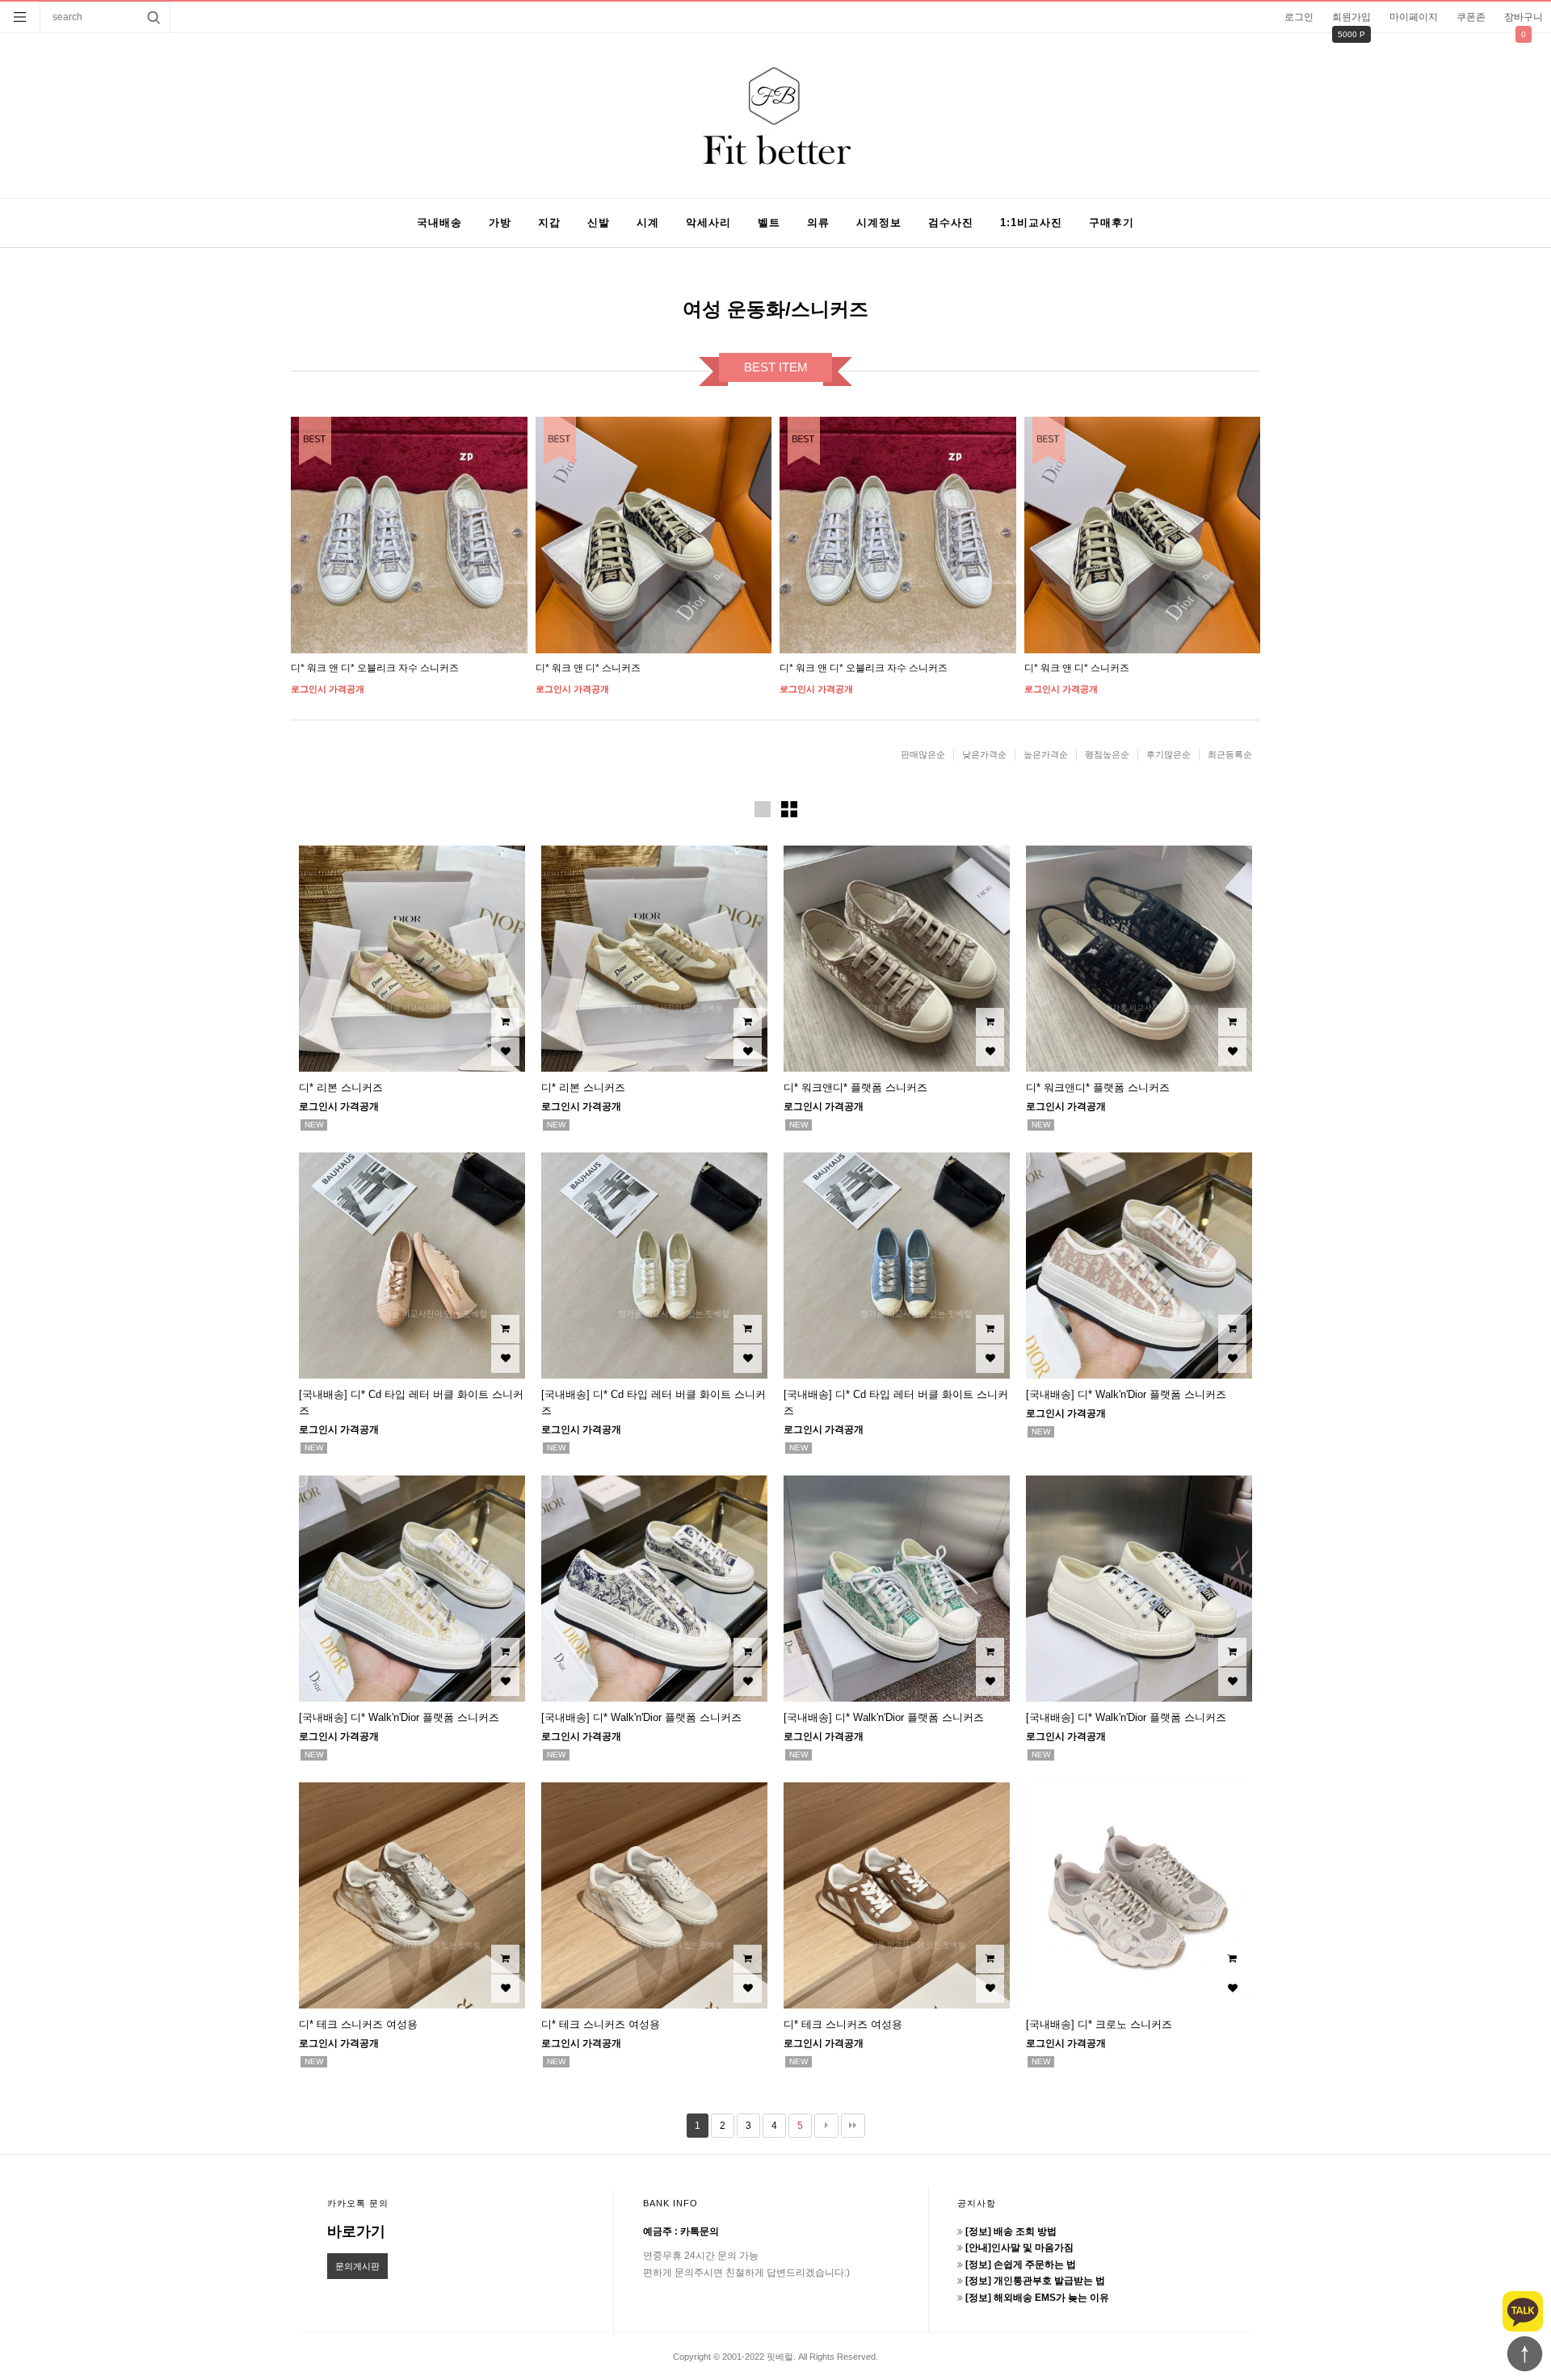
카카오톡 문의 (358, 2203)
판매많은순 (923, 754)
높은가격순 (1046, 754)
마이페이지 (1414, 17)
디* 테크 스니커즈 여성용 (358, 2024)
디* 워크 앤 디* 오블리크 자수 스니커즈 (375, 668)
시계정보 (879, 222)
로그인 (1299, 17)
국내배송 (439, 222)
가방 (500, 222)
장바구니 (1524, 17)
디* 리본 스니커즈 (341, 1087)
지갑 (549, 222)
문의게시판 (357, 2266)
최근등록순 (1230, 754)
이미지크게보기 (763, 809)
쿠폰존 (1471, 17)
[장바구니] (505, 1022)
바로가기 (356, 2231)
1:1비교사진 (1031, 222)
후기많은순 (1169, 754)
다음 (826, 2126)
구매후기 (1112, 222)
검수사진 (951, 222)
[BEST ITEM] (409, 535)
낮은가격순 (984, 754)
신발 (599, 222)
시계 (648, 222)
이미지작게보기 (789, 809)
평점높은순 (1107, 754)
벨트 (769, 222)
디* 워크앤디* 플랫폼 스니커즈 (855, 1087)
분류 (20, 17)
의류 (818, 222)
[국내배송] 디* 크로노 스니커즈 (1099, 2024)
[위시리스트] (505, 1052)
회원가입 (1351, 17)
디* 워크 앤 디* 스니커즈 (588, 668)
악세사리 (708, 222)
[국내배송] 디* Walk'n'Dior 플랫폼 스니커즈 (1126, 1394)
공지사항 (977, 2203)
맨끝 (853, 2126)
